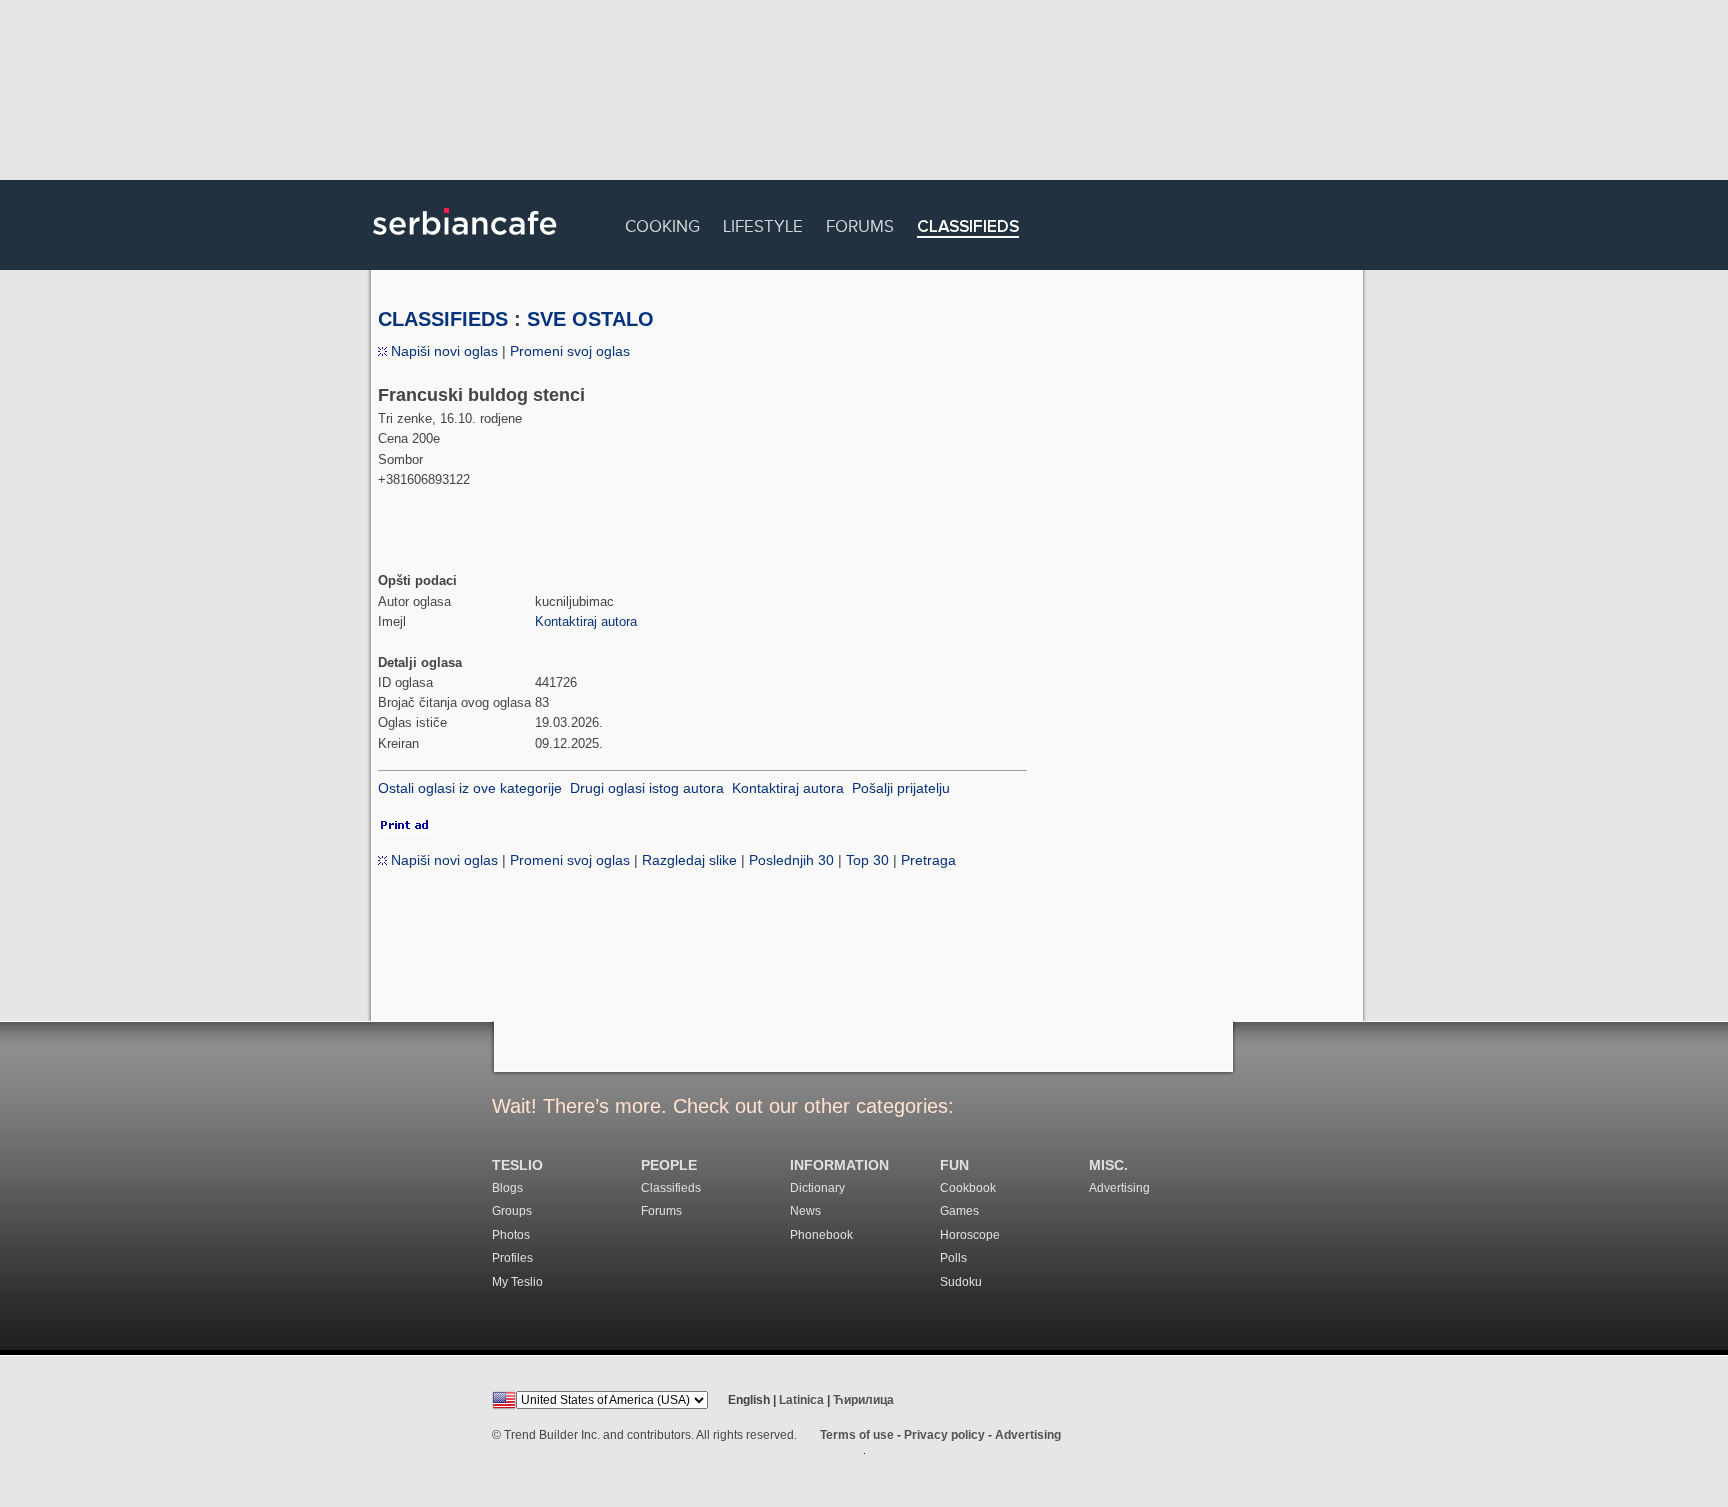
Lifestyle (763, 223)
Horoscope (970, 1235)
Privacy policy (944, 1435)
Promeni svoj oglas (570, 351)
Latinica (801, 1400)
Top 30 (867, 860)
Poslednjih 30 (791, 860)
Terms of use (857, 1435)
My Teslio (517, 1282)
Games (959, 1211)
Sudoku (961, 1282)
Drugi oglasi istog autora (647, 788)
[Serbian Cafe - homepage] (465, 242)
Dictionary (817, 1188)
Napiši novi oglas (442, 351)
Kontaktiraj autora (586, 621)
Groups (512, 1211)
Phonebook (821, 1235)
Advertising (1119, 1188)
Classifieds (968, 227)
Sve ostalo (590, 319)
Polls (953, 1258)
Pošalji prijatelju (901, 788)
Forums (860, 223)
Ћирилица (863, 1400)
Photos (511, 1235)
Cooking (662, 223)
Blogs (507, 1188)
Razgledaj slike (689, 860)
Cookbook (968, 1188)
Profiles (512, 1258)
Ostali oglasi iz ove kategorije (470, 788)
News (805, 1211)
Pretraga (928, 860)
